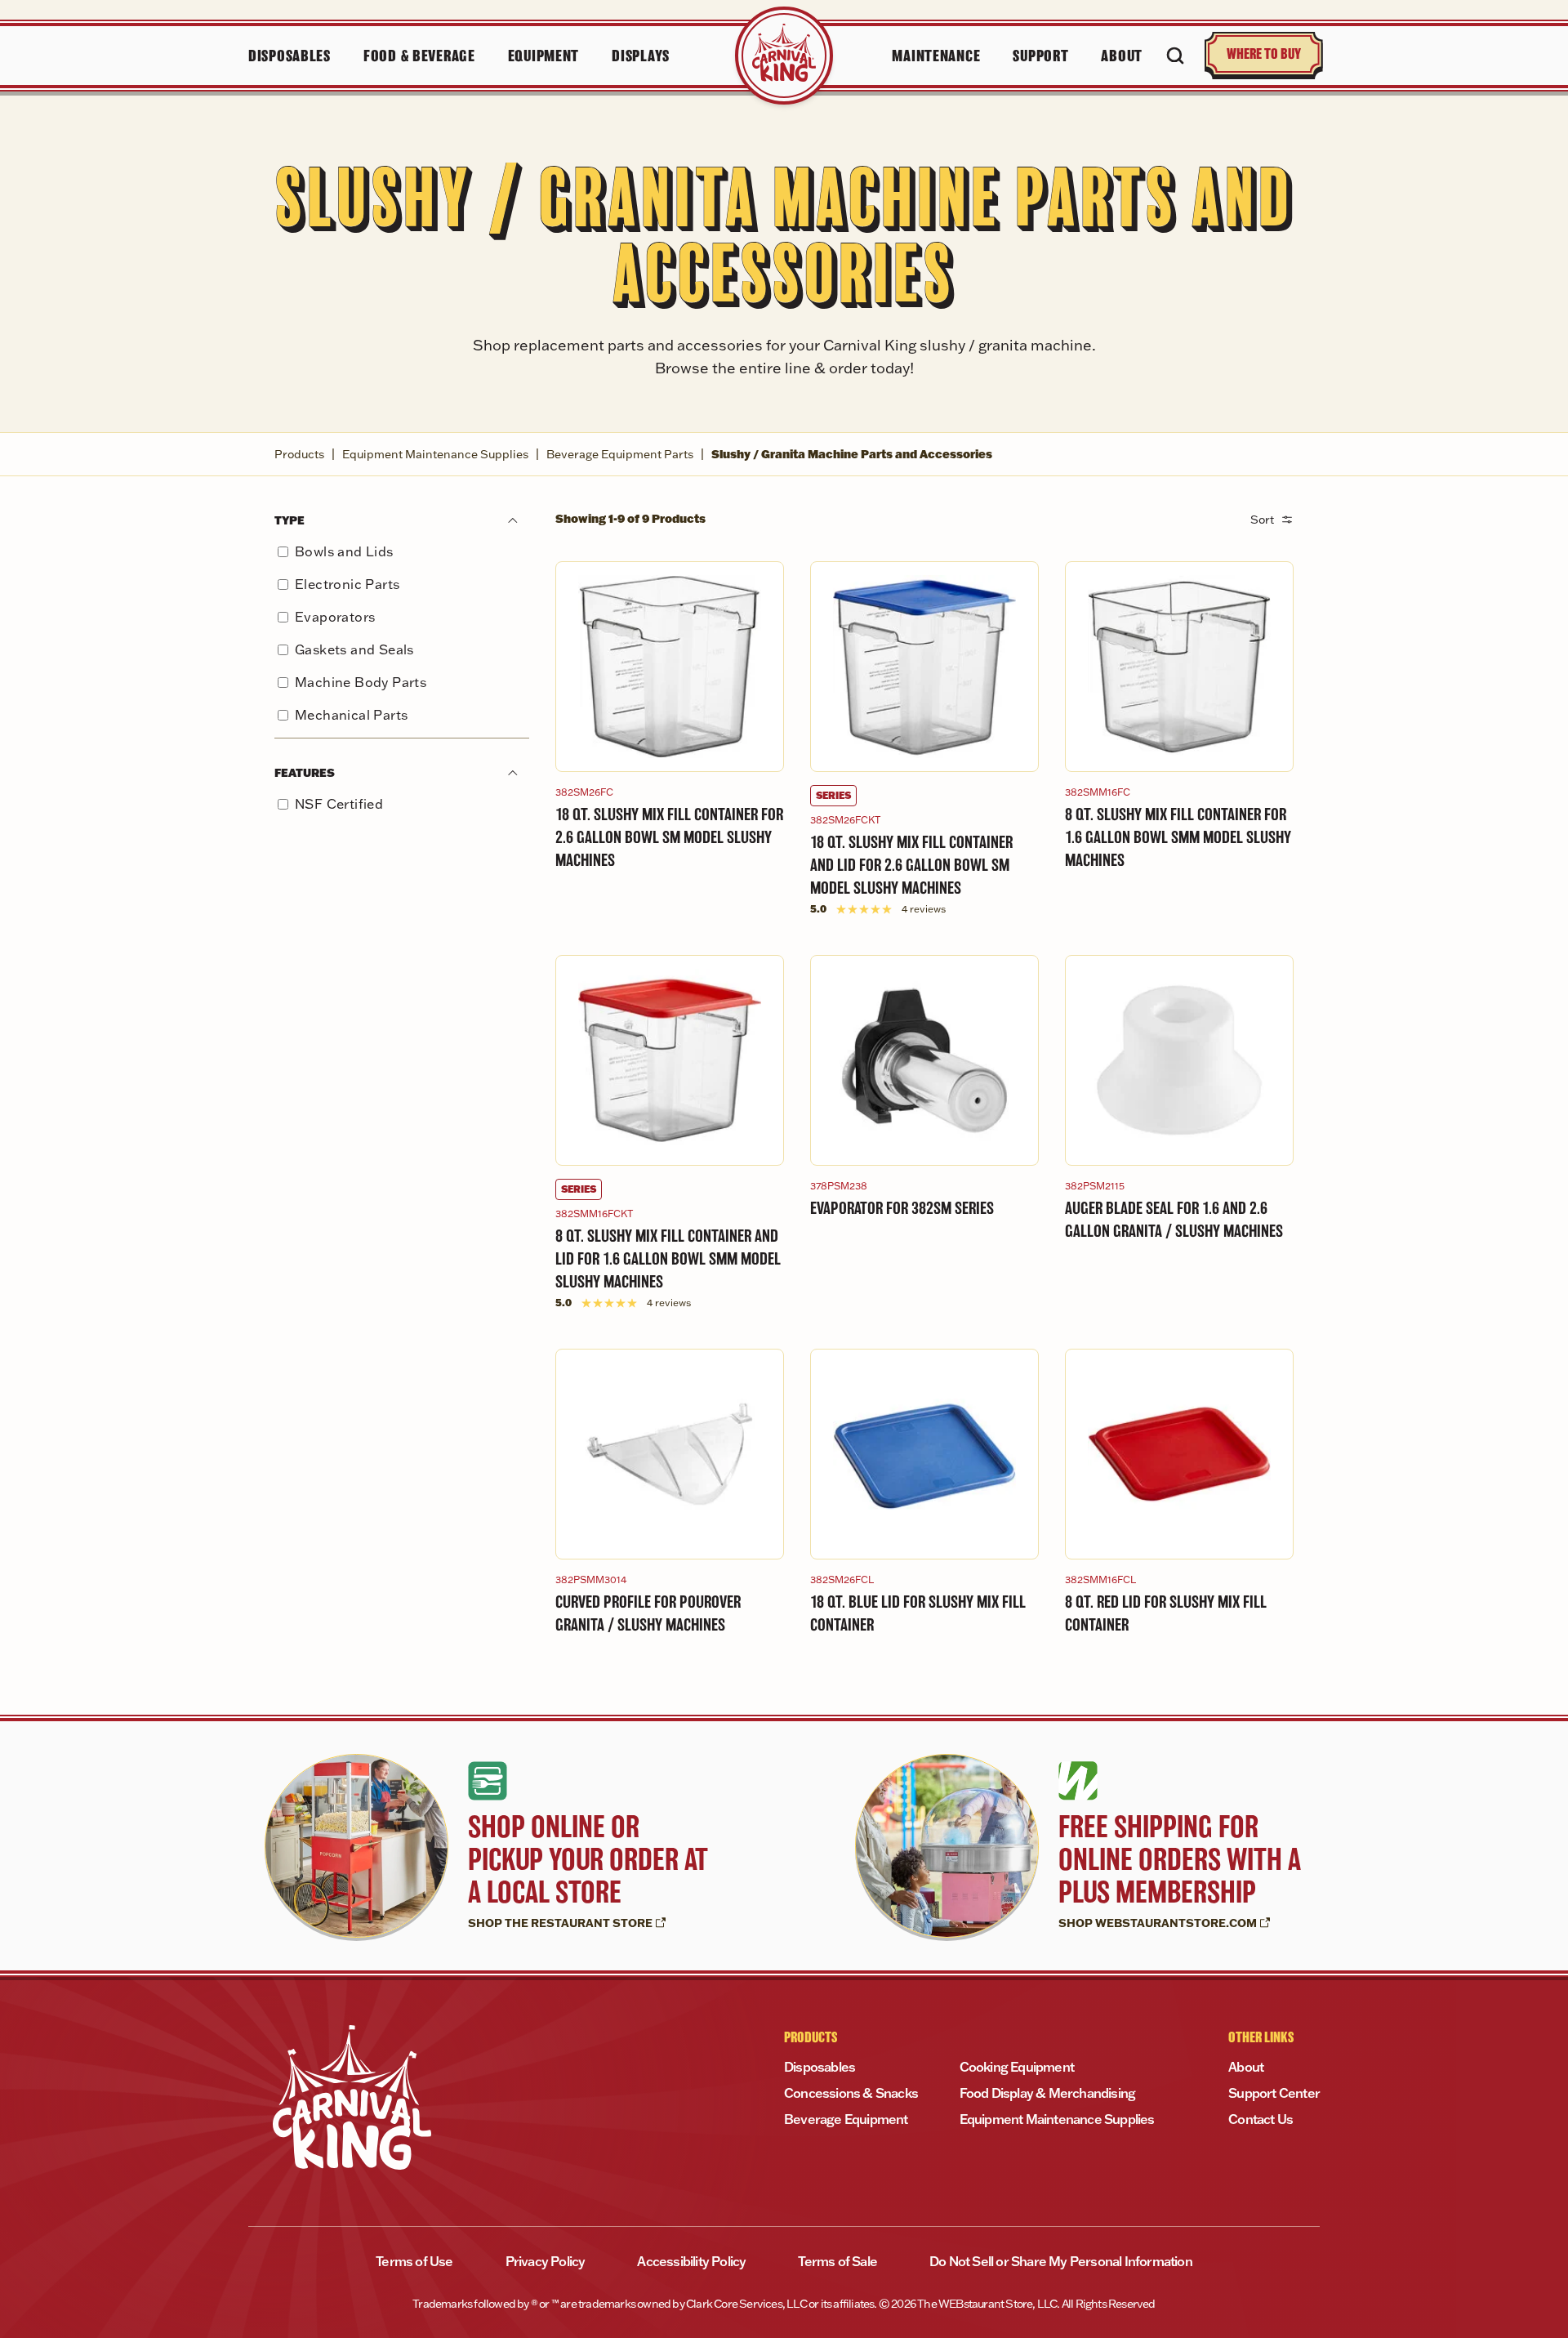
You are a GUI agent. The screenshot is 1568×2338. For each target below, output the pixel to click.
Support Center (1274, 2093)
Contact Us (1261, 2119)
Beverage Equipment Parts (620, 454)
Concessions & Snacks (851, 2093)
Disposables (820, 2067)
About (1246, 2067)
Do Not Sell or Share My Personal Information (1061, 2261)
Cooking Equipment (1017, 2067)
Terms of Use (414, 2261)
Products (299, 454)
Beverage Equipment (846, 2119)
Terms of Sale (837, 2261)
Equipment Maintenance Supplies (435, 454)
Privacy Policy (546, 2261)
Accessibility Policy (691, 2261)
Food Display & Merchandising (1048, 2093)
